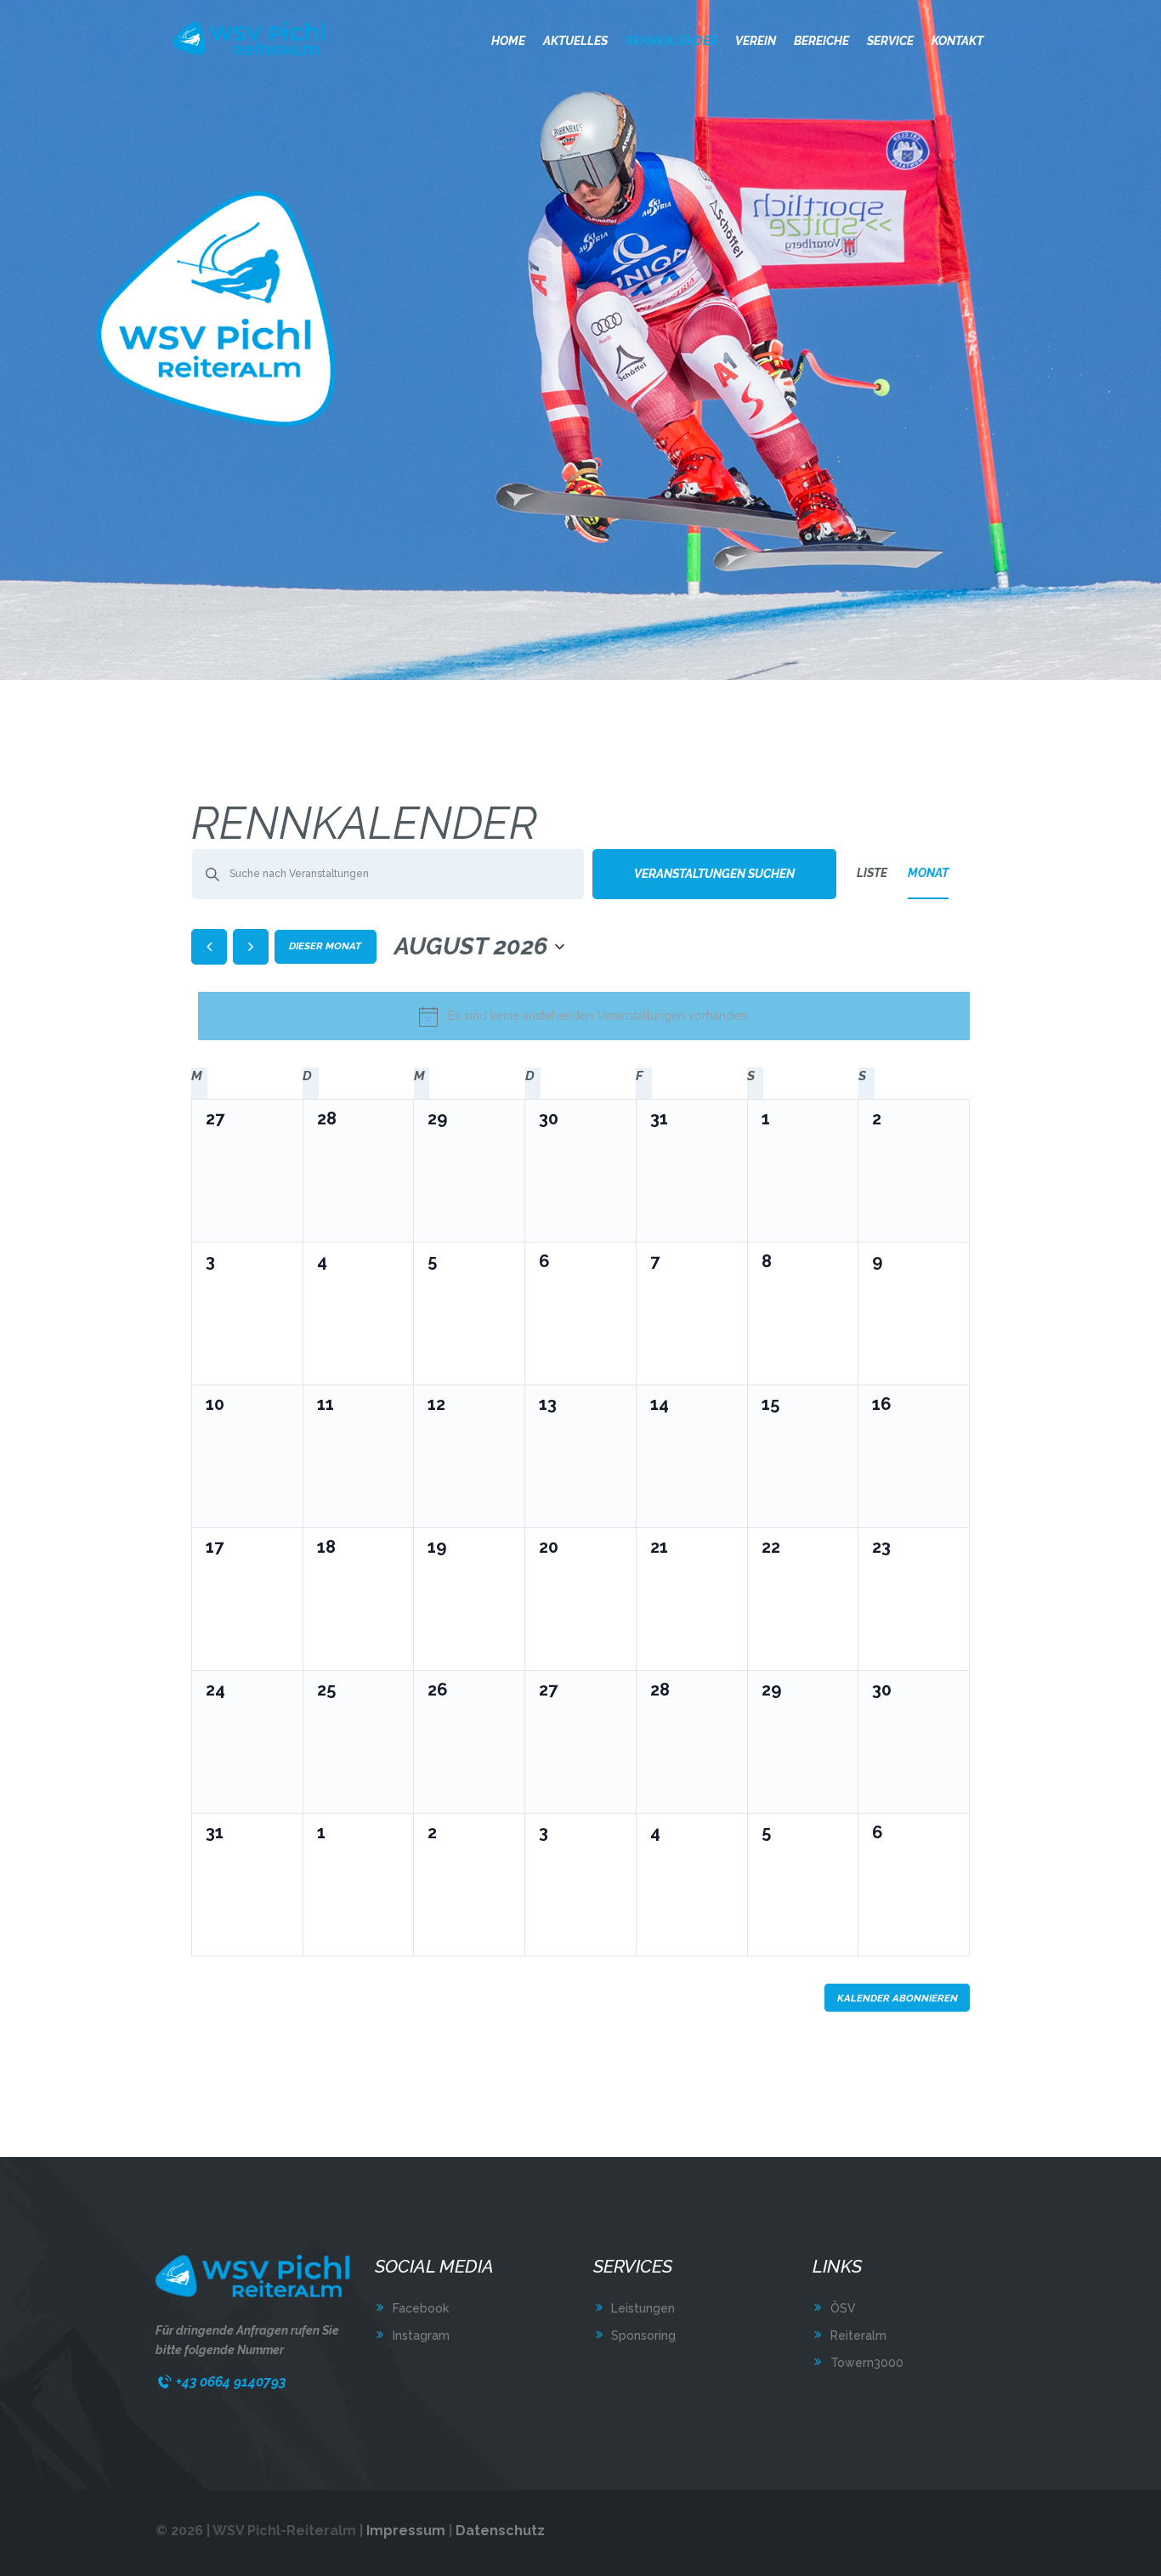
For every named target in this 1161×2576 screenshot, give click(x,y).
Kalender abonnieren (898, 1998)
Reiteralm (858, 2335)
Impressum (406, 2531)
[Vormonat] (209, 947)
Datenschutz (500, 2531)
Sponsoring (643, 2335)
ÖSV (843, 2308)
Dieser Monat (325, 946)
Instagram (421, 2335)
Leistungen (643, 2308)
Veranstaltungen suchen (714, 874)
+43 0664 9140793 (231, 2382)
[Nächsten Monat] (251, 947)
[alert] (584, 1016)
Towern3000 (867, 2363)
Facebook (421, 2308)
